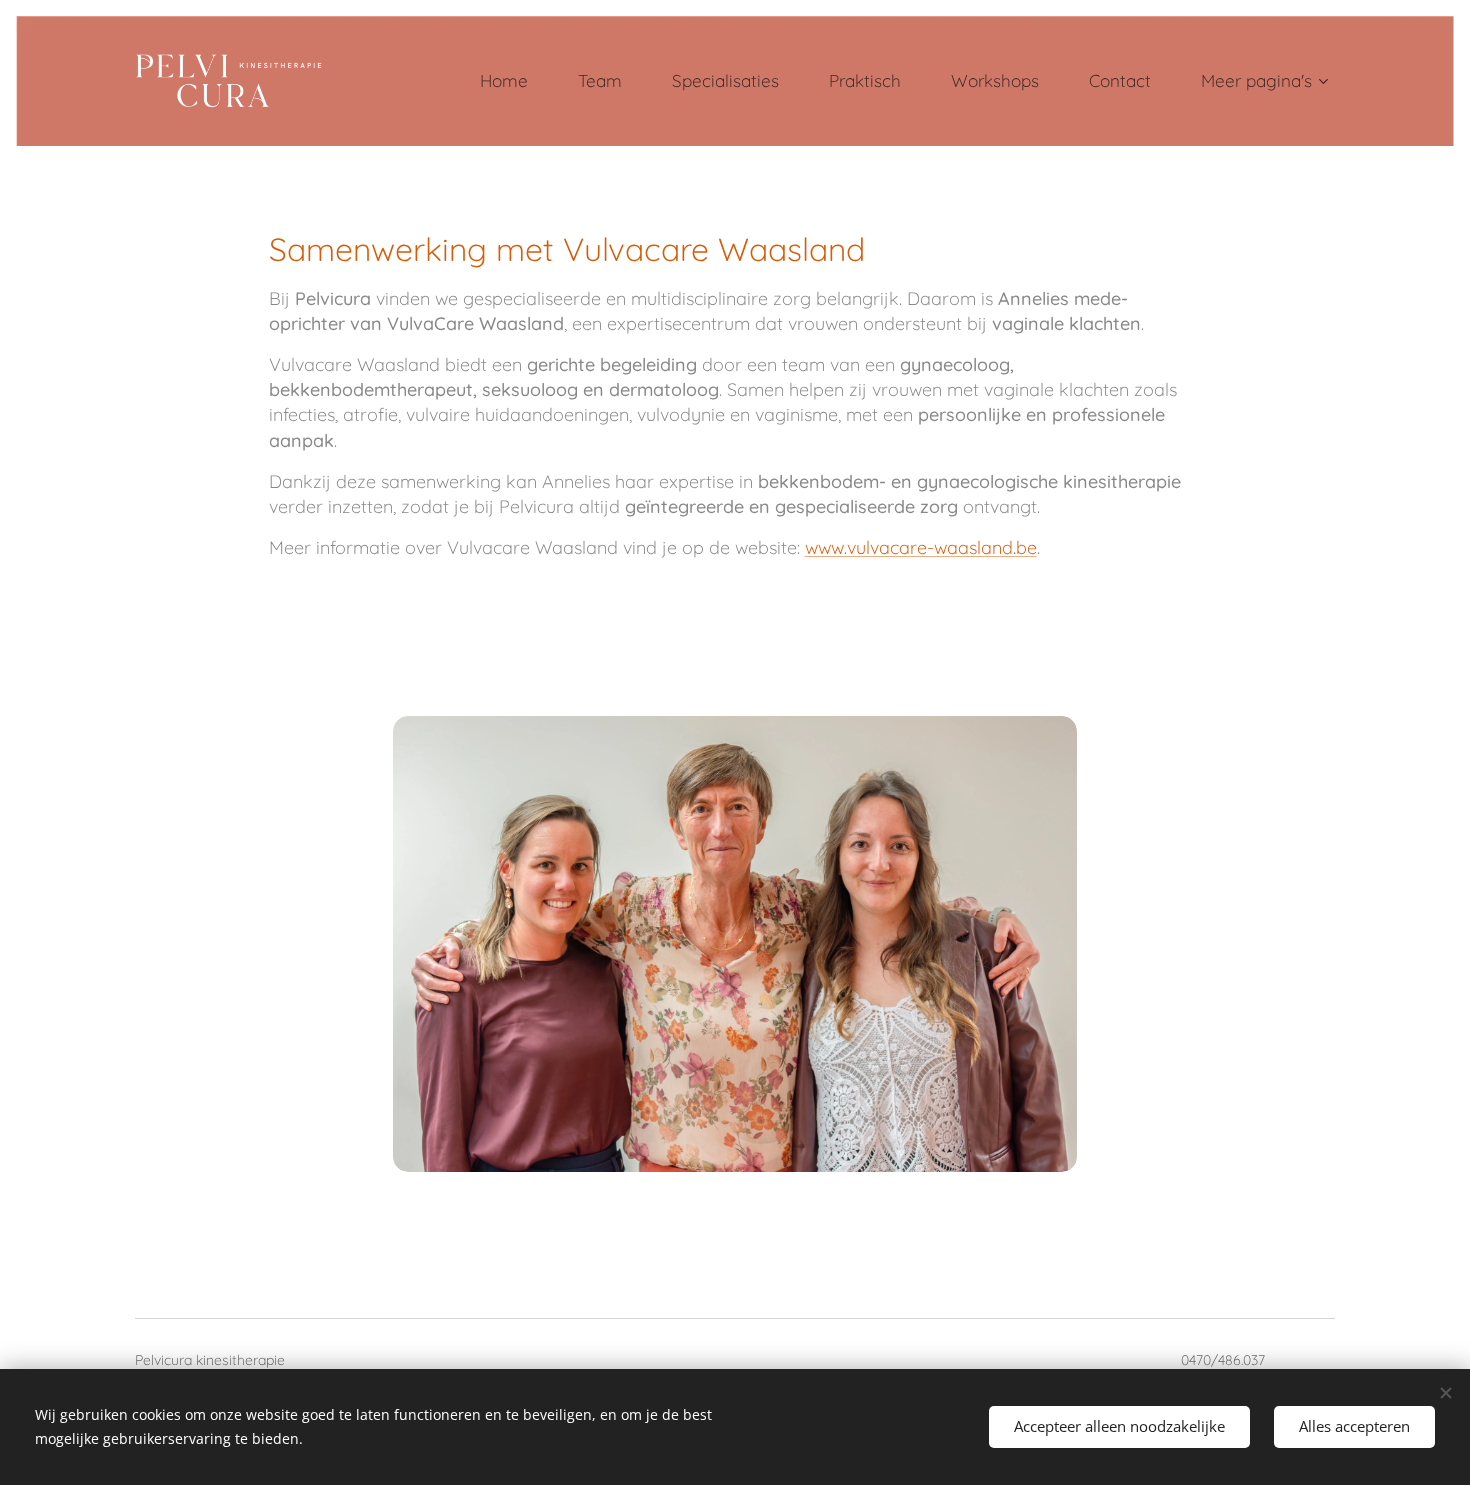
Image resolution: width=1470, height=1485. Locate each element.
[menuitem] (514, 81)
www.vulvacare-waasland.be (921, 547)
